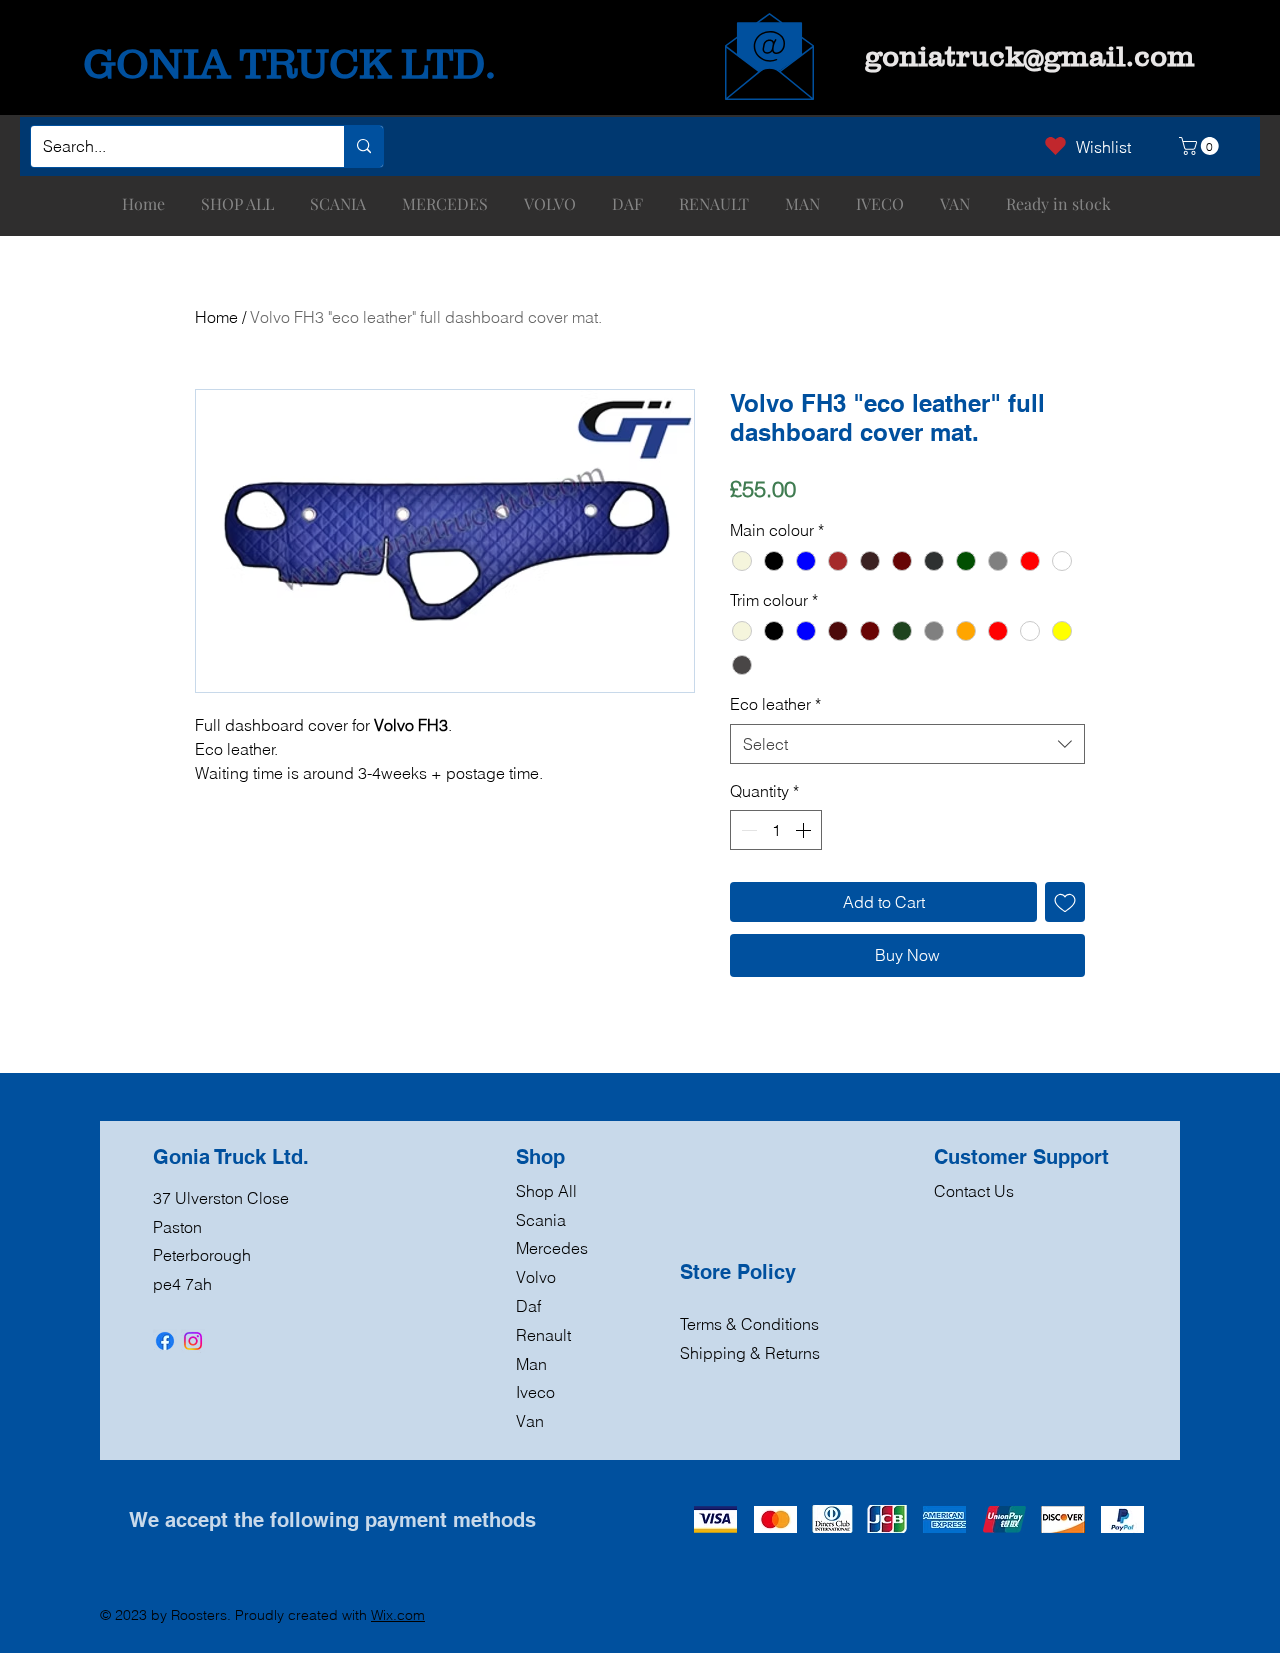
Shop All (546, 1191)
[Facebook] (165, 1341)
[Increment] (805, 830)
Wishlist (1103, 147)
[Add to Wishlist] (1065, 902)
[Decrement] (747, 830)
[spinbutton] (776, 830)
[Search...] (363, 146)
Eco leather (775, 704)
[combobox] (907, 744)
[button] (1201, 146)
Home (216, 317)
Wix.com (398, 1615)
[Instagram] (193, 1341)
